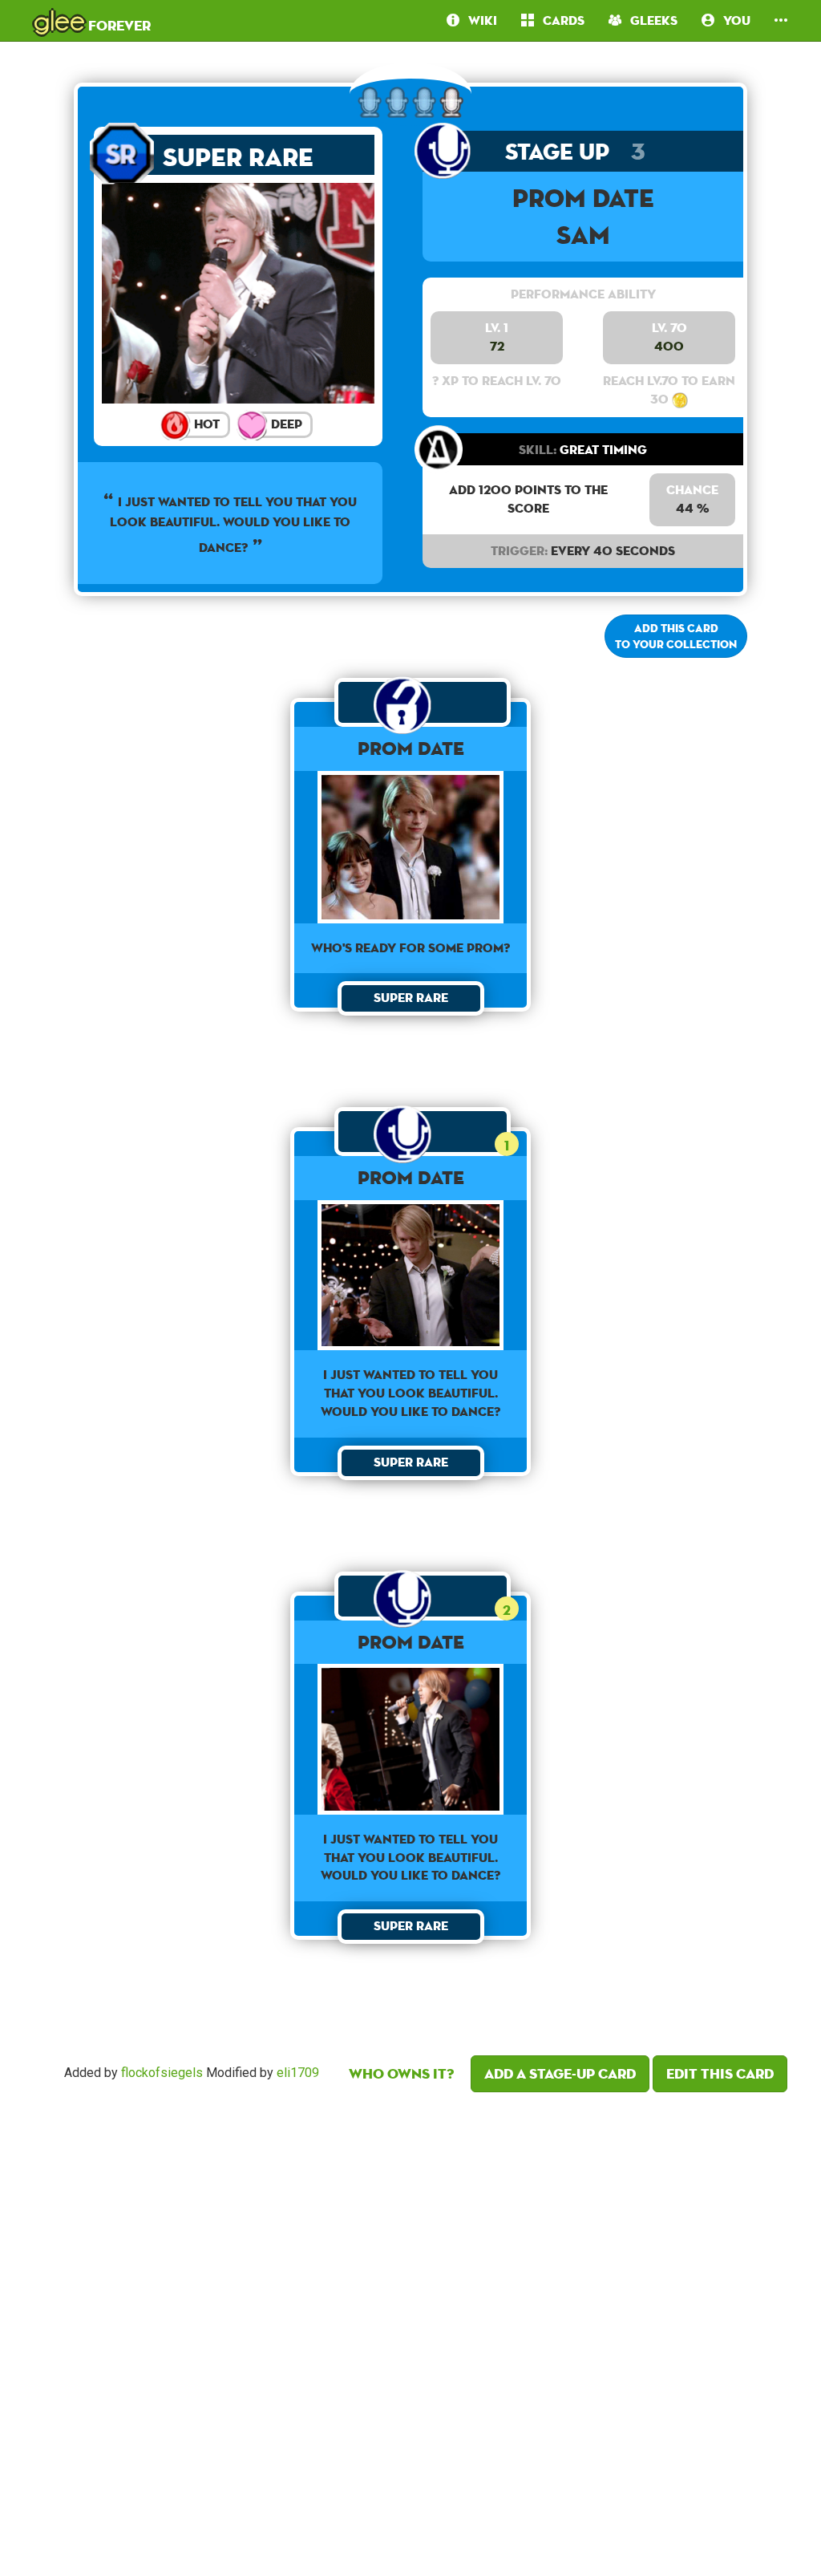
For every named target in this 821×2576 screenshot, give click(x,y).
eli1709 (298, 2073)
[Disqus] (410, 2330)
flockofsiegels (162, 2073)
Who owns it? (401, 2073)
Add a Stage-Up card (560, 2073)
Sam (583, 235)
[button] (781, 20)
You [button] (732, 20)
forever (92, 20)
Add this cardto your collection (676, 636)
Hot (205, 424)
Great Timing (583, 450)
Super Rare (238, 157)
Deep (285, 424)
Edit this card (720, 2073)
